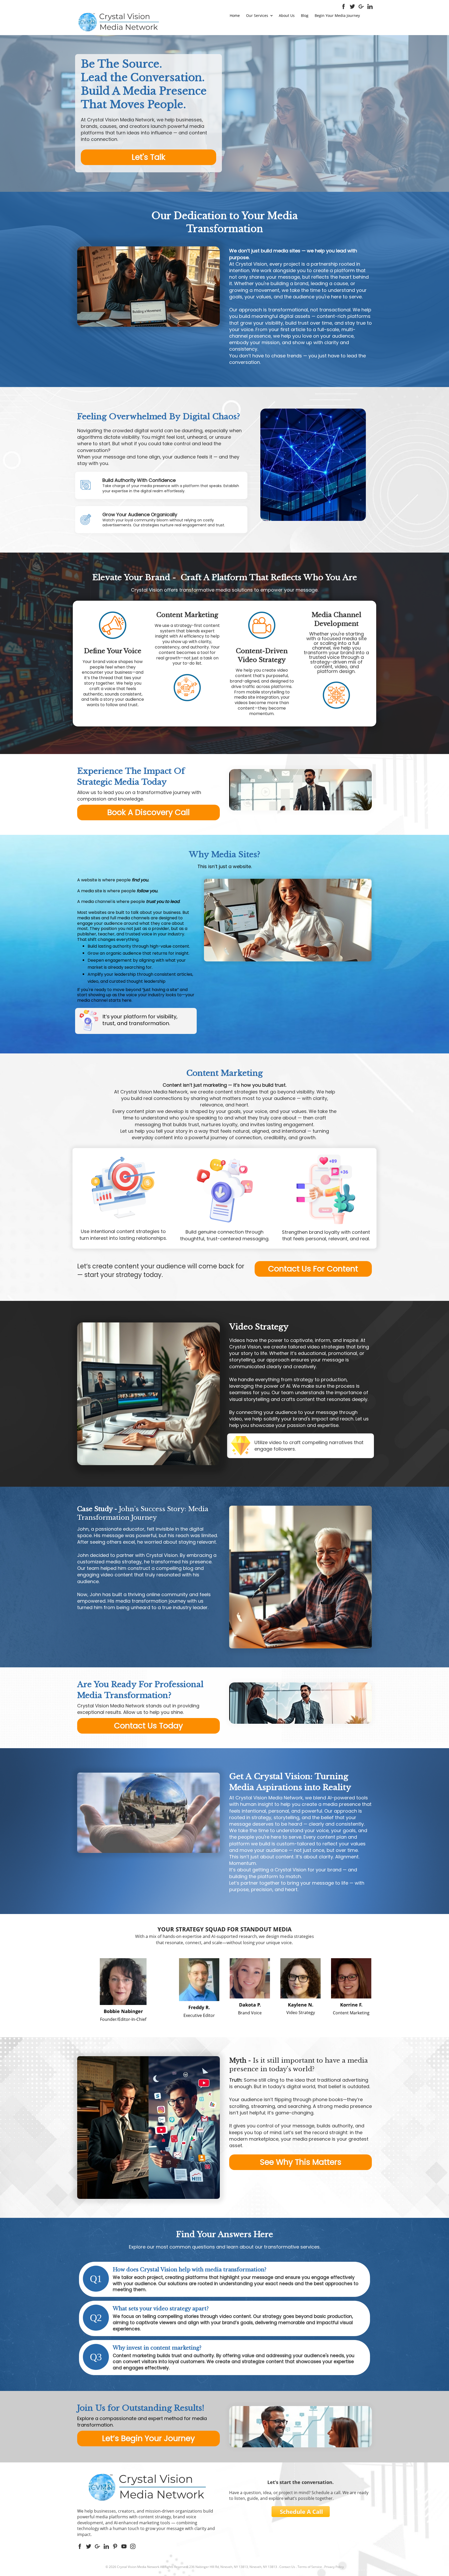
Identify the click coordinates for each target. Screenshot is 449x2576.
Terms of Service (310, 2567)
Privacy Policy (334, 2567)
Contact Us (287, 2567)
